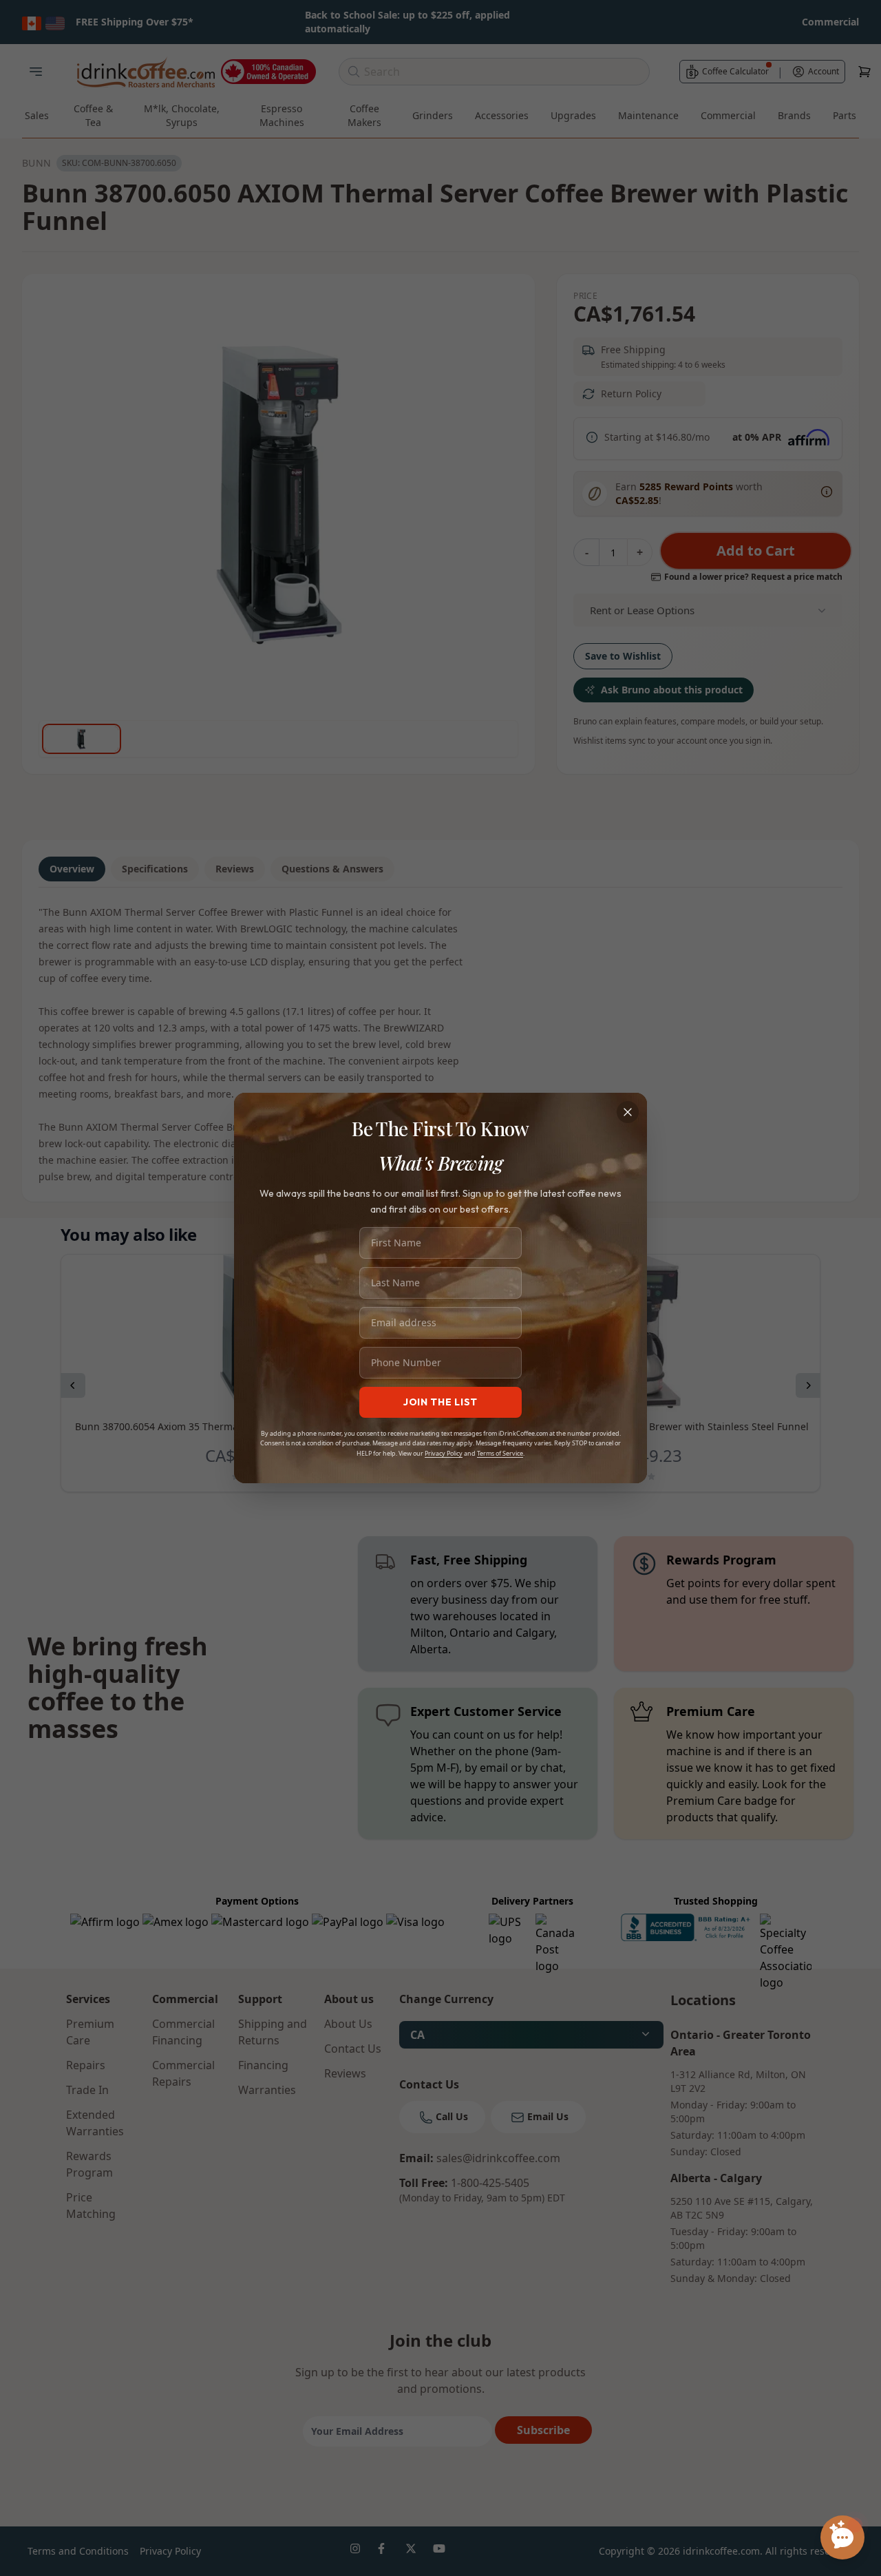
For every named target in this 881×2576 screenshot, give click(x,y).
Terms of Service (500, 1453)
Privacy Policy (444, 1453)
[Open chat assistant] (842, 2537)
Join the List (440, 1402)
